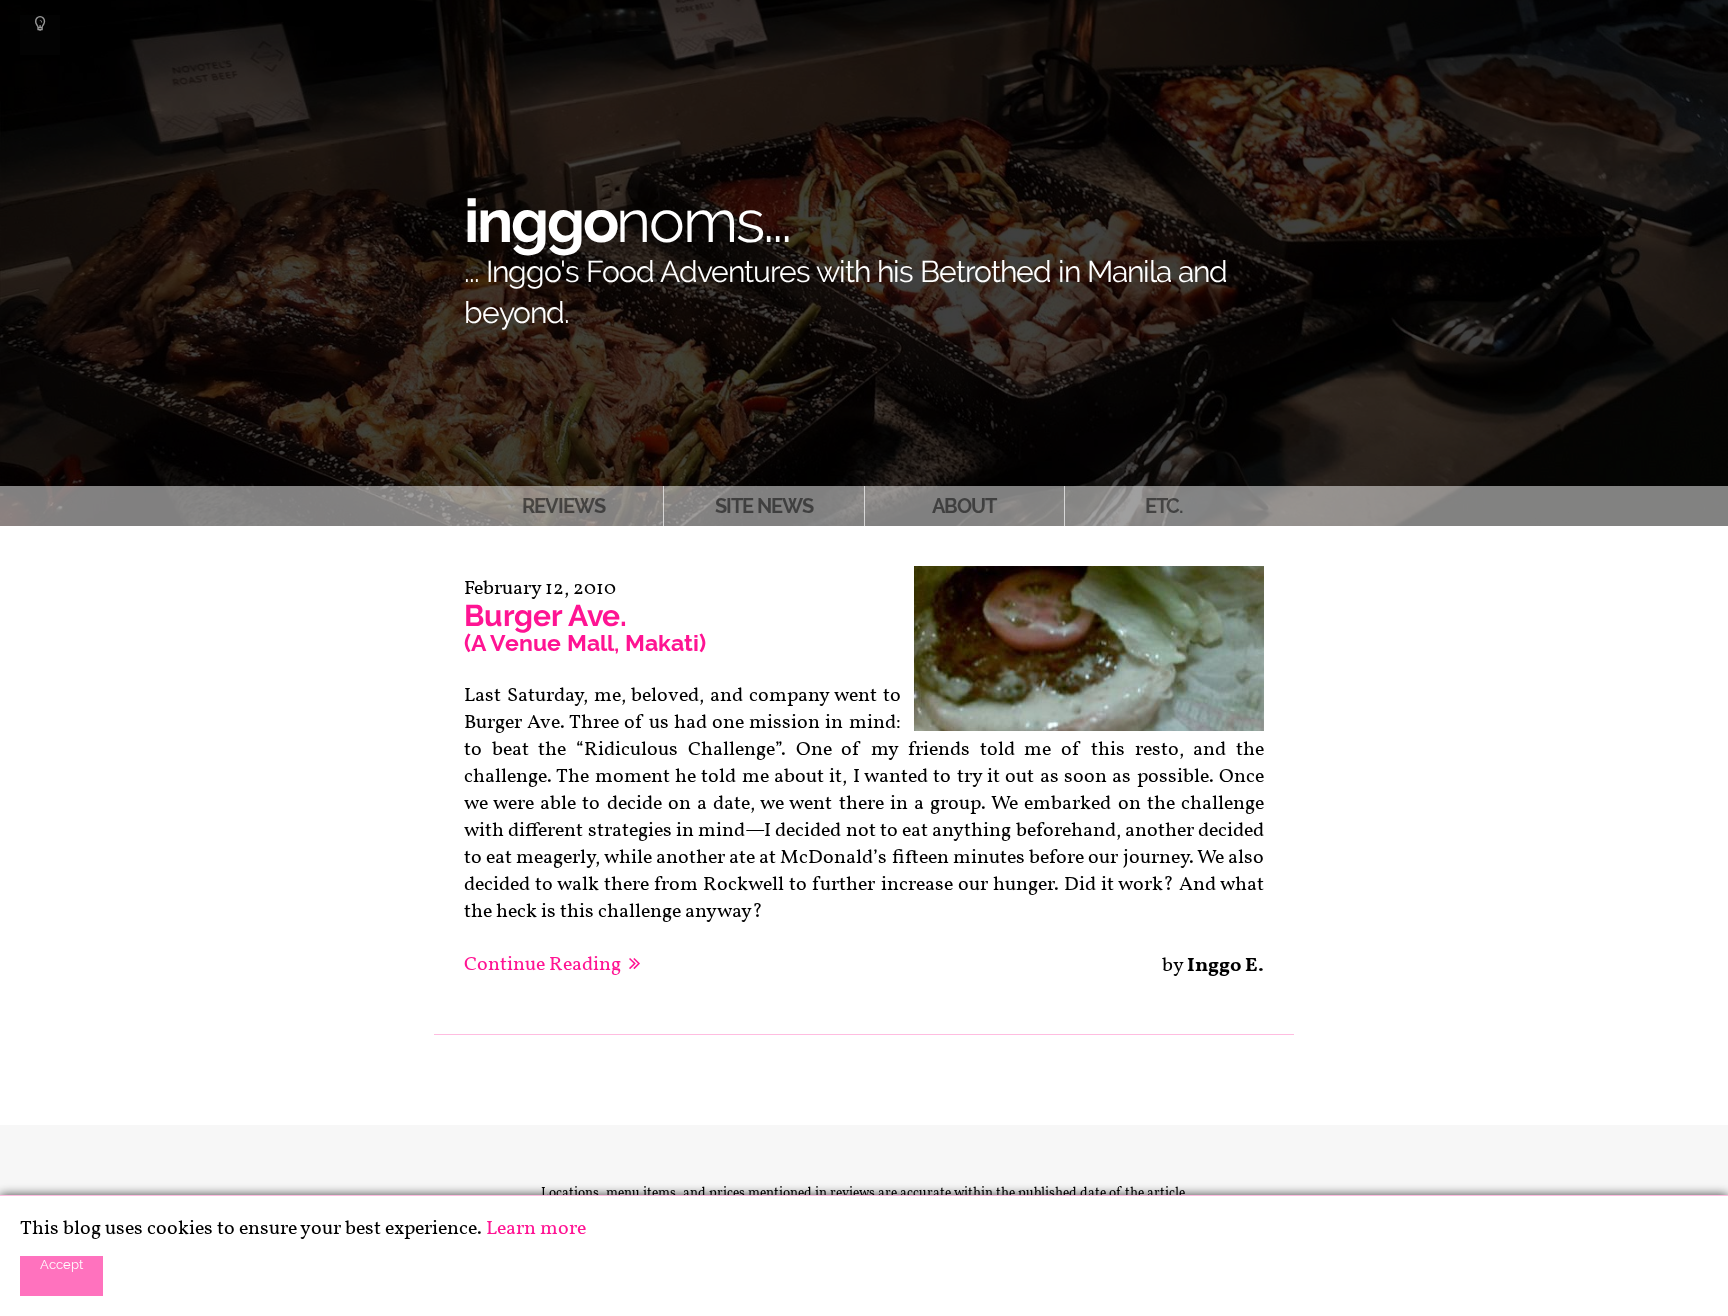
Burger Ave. (585, 627)
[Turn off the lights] (40, 35)
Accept (61, 1264)
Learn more (536, 1229)
